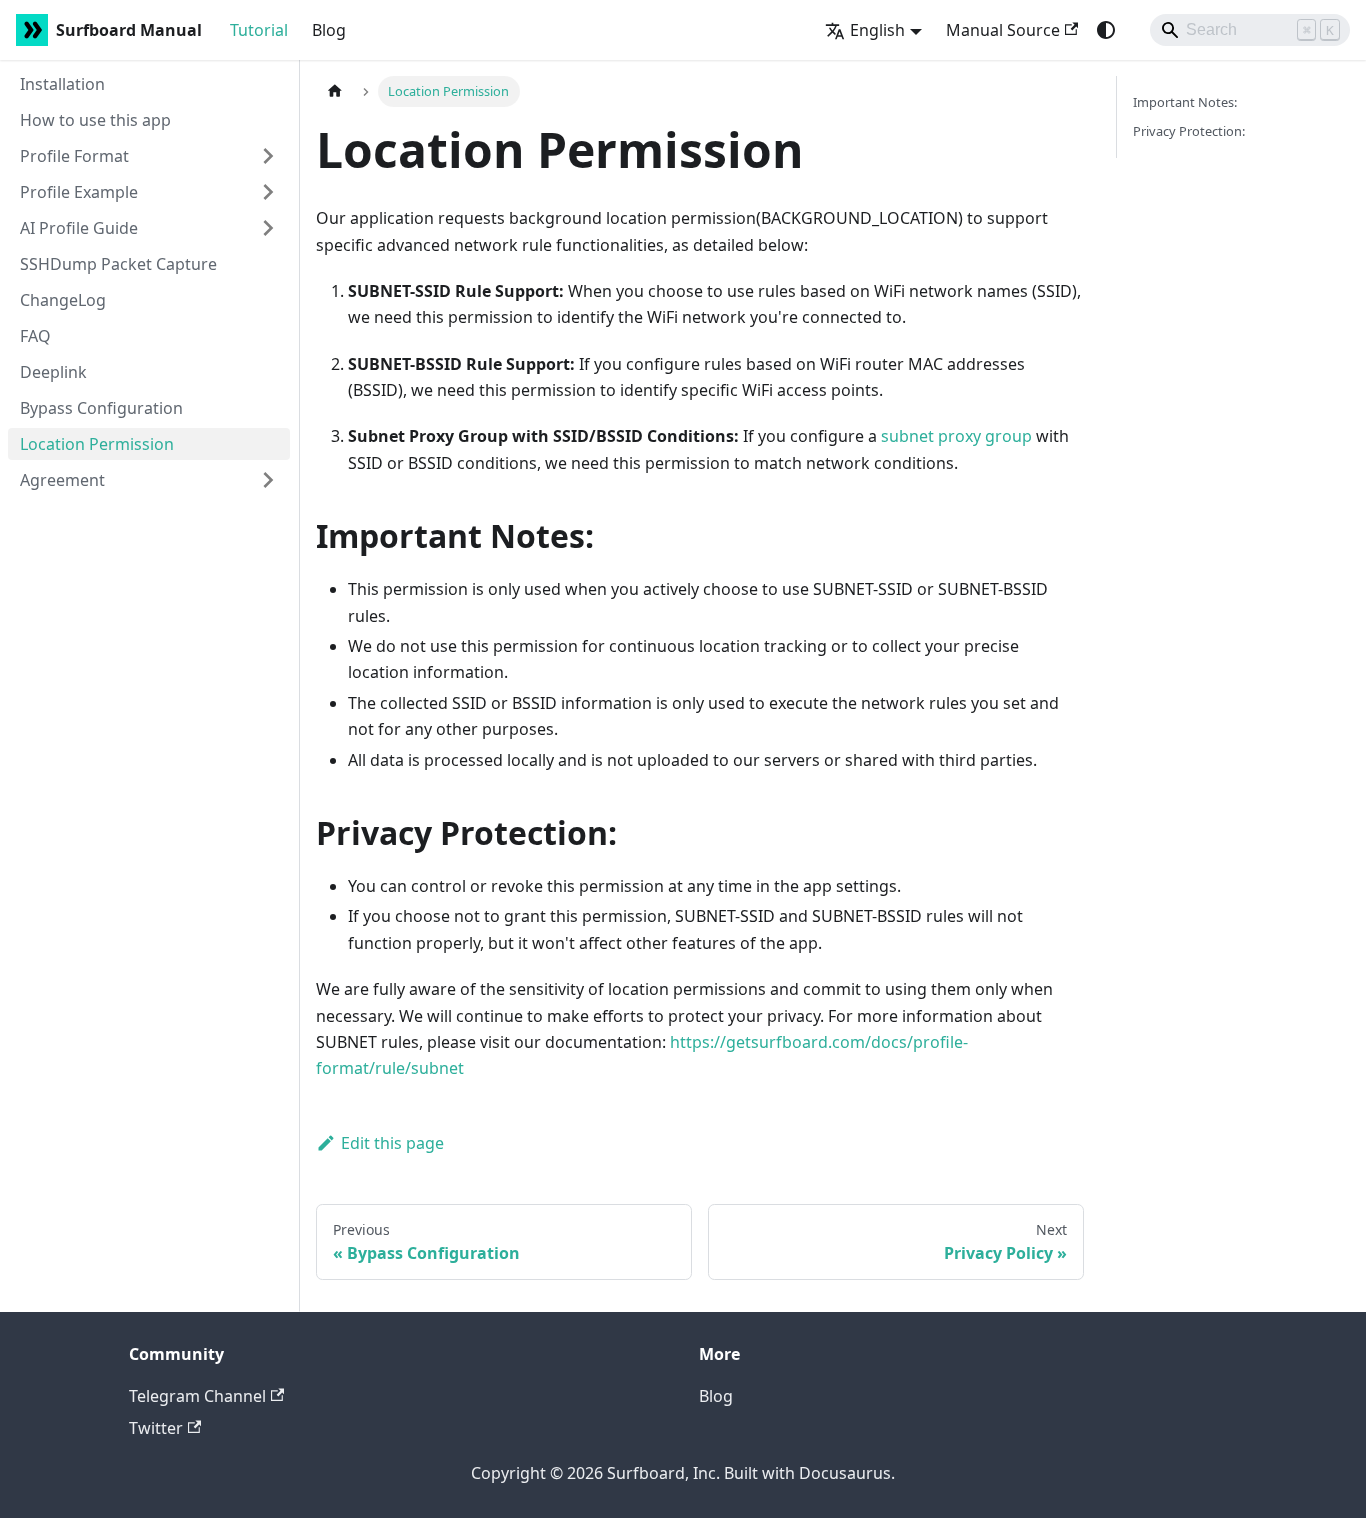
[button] (149, 156)
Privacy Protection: (1189, 131)
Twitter (156, 1428)
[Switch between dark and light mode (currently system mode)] (1106, 30)
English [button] (877, 30)
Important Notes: (1185, 102)
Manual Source (1003, 30)
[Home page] (335, 91)
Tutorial (259, 30)
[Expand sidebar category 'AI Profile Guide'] (268, 228)
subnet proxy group (956, 436)
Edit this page (392, 1143)
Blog (329, 30)
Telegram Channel (197, 1396)
